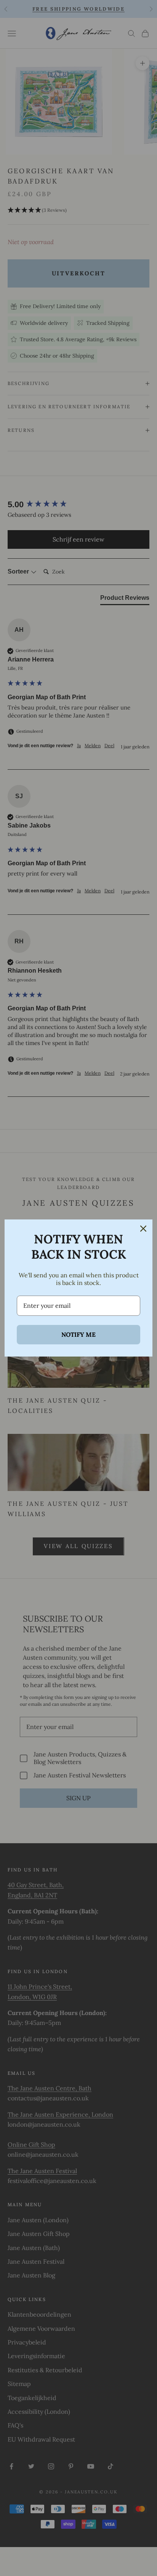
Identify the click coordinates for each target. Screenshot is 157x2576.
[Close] (143, 1229)
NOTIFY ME (78, 1334)
